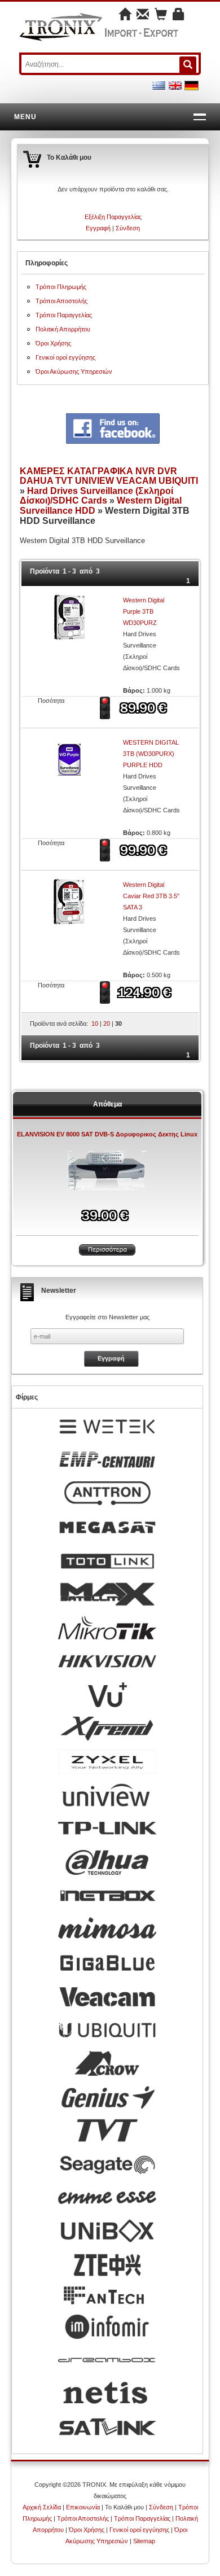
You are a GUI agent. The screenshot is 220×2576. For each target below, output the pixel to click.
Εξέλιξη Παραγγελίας (113, 217)
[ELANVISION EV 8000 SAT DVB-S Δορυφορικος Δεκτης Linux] (107, 1173)
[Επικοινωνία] (143, 16)
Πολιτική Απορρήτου (63, 329)
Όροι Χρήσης (53, 343)
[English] (175, 85)
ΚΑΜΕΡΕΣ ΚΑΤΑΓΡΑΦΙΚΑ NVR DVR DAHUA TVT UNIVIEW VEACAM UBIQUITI (109, 476)
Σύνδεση (128, 228)
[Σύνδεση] (179, 16)
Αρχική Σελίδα (42, 2507)
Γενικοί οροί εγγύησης (65, 357)
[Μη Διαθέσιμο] (106, 707)
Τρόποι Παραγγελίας (64, 315)
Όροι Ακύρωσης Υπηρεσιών (74, 371)
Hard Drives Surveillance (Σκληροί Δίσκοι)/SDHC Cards (96, 496)
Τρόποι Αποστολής (61, 301)
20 (107, 1024)
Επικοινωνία (83, 2507)
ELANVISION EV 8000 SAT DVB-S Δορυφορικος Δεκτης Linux (107, 1134)
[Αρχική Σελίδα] (125, 16)
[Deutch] (192, 85)
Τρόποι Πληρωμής (61, 287)
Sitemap (144, 2541)
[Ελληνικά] (159, 85)
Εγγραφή (98, 228)
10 (95, 1024)
